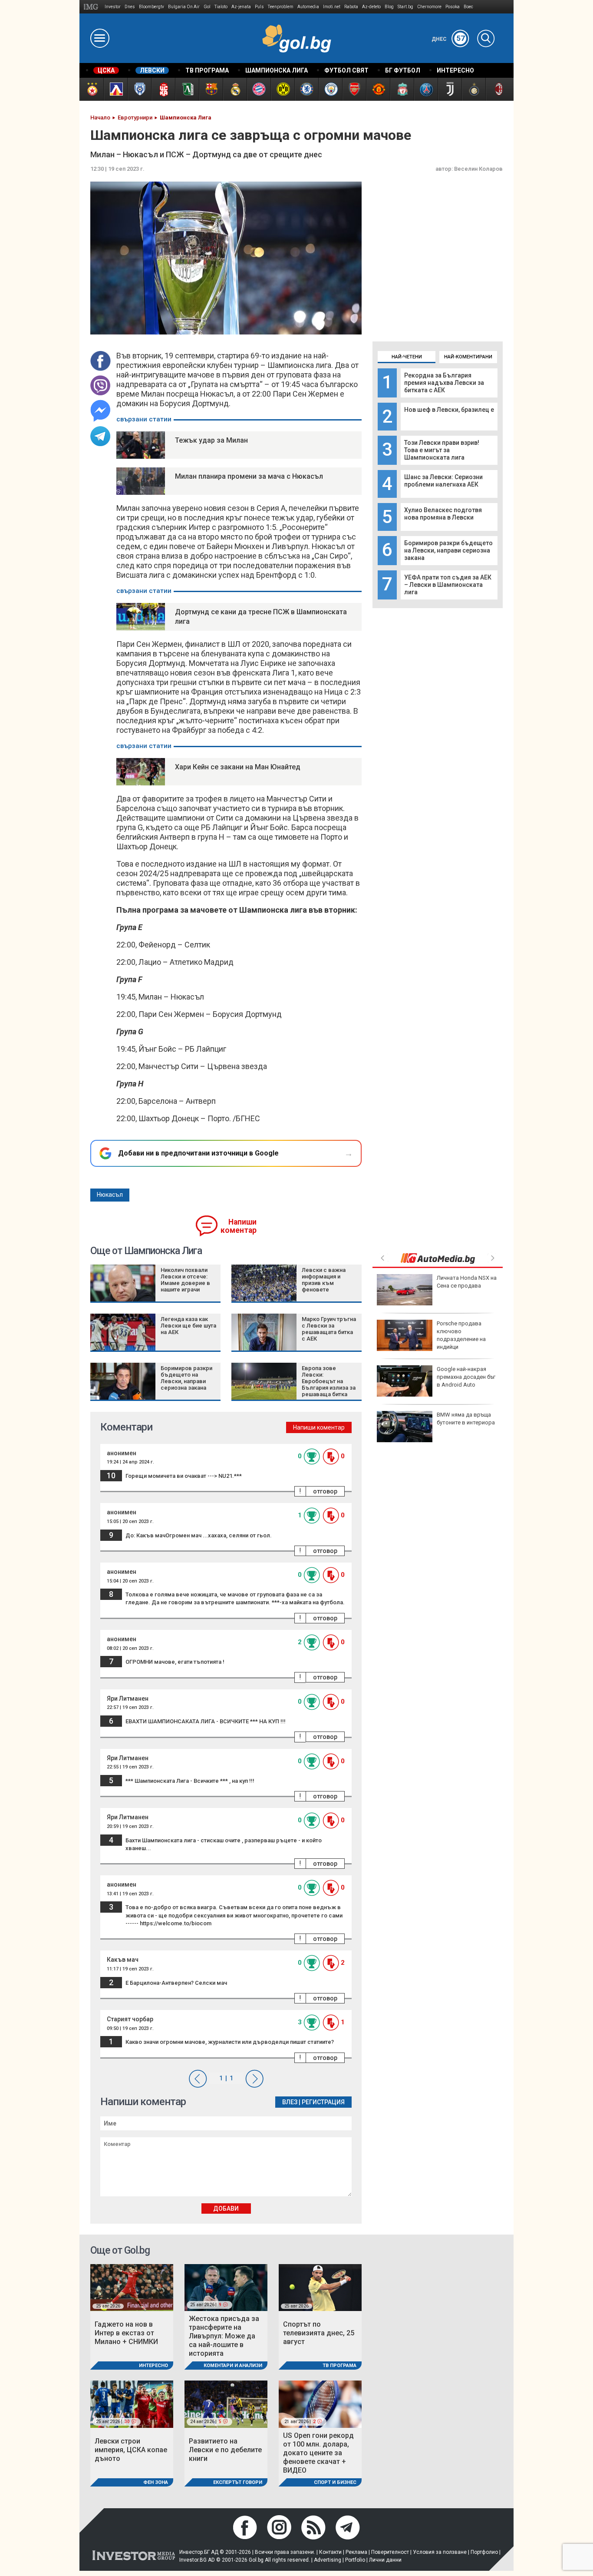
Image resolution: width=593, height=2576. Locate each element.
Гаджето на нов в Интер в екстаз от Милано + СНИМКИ (126, 2333)
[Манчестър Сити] (330, 89)
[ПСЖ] (426, 89)
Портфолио (484, 2552)
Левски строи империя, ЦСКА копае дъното (131, 2450)
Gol (207, 7)
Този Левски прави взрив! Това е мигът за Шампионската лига (442, 450)
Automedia (308, 7)
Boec (468, 7)
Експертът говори (238, 2482)
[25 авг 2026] (132, 2287)
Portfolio (355, 2560)
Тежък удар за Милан (211, 440)
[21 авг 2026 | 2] (320, 2404)
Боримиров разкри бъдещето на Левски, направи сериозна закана (448, 550)
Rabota (351, 7)
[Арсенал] (354, 89)
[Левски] (115, 89)
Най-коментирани (468, 357)
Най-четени (407, 357)
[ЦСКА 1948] (163, 89)
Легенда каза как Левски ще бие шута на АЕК (188, 1326)
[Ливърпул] (402, 89)
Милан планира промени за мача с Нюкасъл (249, 476)
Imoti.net (332, 7)
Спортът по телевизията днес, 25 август (319, 2333)
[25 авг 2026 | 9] (226, 2287)
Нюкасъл (110, 1195)
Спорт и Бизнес (335, 2482)
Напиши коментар (239, 1226)
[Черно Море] (139, 89)
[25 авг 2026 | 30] (132, 2404)
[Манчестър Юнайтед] (378, 89)
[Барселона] (211, 89)
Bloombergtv (152, 7)
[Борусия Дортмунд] (282, 89)
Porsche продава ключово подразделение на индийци (461, 1335)
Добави (226, 2208)
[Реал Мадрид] (235, 89)
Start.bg (405, 7)
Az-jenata (241, 7)
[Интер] (473, 89)
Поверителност (390, 2552)
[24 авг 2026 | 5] (226, 2404)
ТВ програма (339, 2366)
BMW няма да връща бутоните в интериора (466, 1419)
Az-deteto (371, 7)
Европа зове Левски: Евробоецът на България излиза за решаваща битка (329, 1381)
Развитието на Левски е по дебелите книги (225, 2450)
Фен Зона (156, 2482)
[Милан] (497, 89)
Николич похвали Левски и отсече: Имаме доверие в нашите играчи (185, 1280)
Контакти (330, 2552)
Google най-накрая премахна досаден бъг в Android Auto (466, 1377)
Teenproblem (281, 7)
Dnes (130, 7)
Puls (259, 7)
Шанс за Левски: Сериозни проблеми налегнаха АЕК (443, 481)
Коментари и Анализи (233, 2366)
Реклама (356, 2552)
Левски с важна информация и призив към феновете (324, 1280)
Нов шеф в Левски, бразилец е (449, 410)
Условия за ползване (440, 2552)
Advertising (328, 2560)
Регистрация (323, 2102)
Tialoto (221, 7)
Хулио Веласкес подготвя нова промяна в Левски (443, 514)
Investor (113, 7)
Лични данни (385, 2560)
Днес (448, 39)
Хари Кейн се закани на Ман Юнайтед (238, 767)
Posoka (453, 7)
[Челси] (306, 89)
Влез (290, 2102)
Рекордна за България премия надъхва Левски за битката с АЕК (444, 383)
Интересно (153, 2366)
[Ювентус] (450, 89)
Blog (389, 7)
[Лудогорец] (187, 89)
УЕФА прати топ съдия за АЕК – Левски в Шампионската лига (448, 585)
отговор (325, 1491)
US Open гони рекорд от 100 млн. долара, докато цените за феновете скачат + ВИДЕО (318, 2453)
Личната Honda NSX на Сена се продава (467, 1282)
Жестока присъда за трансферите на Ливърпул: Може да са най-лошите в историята (224, 2336)
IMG (92, 7)
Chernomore (429, 7)
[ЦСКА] (91, 89)
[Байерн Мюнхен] (259, 89)
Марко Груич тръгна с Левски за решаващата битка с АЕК (329, 1329)
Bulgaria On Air (184, 7)
